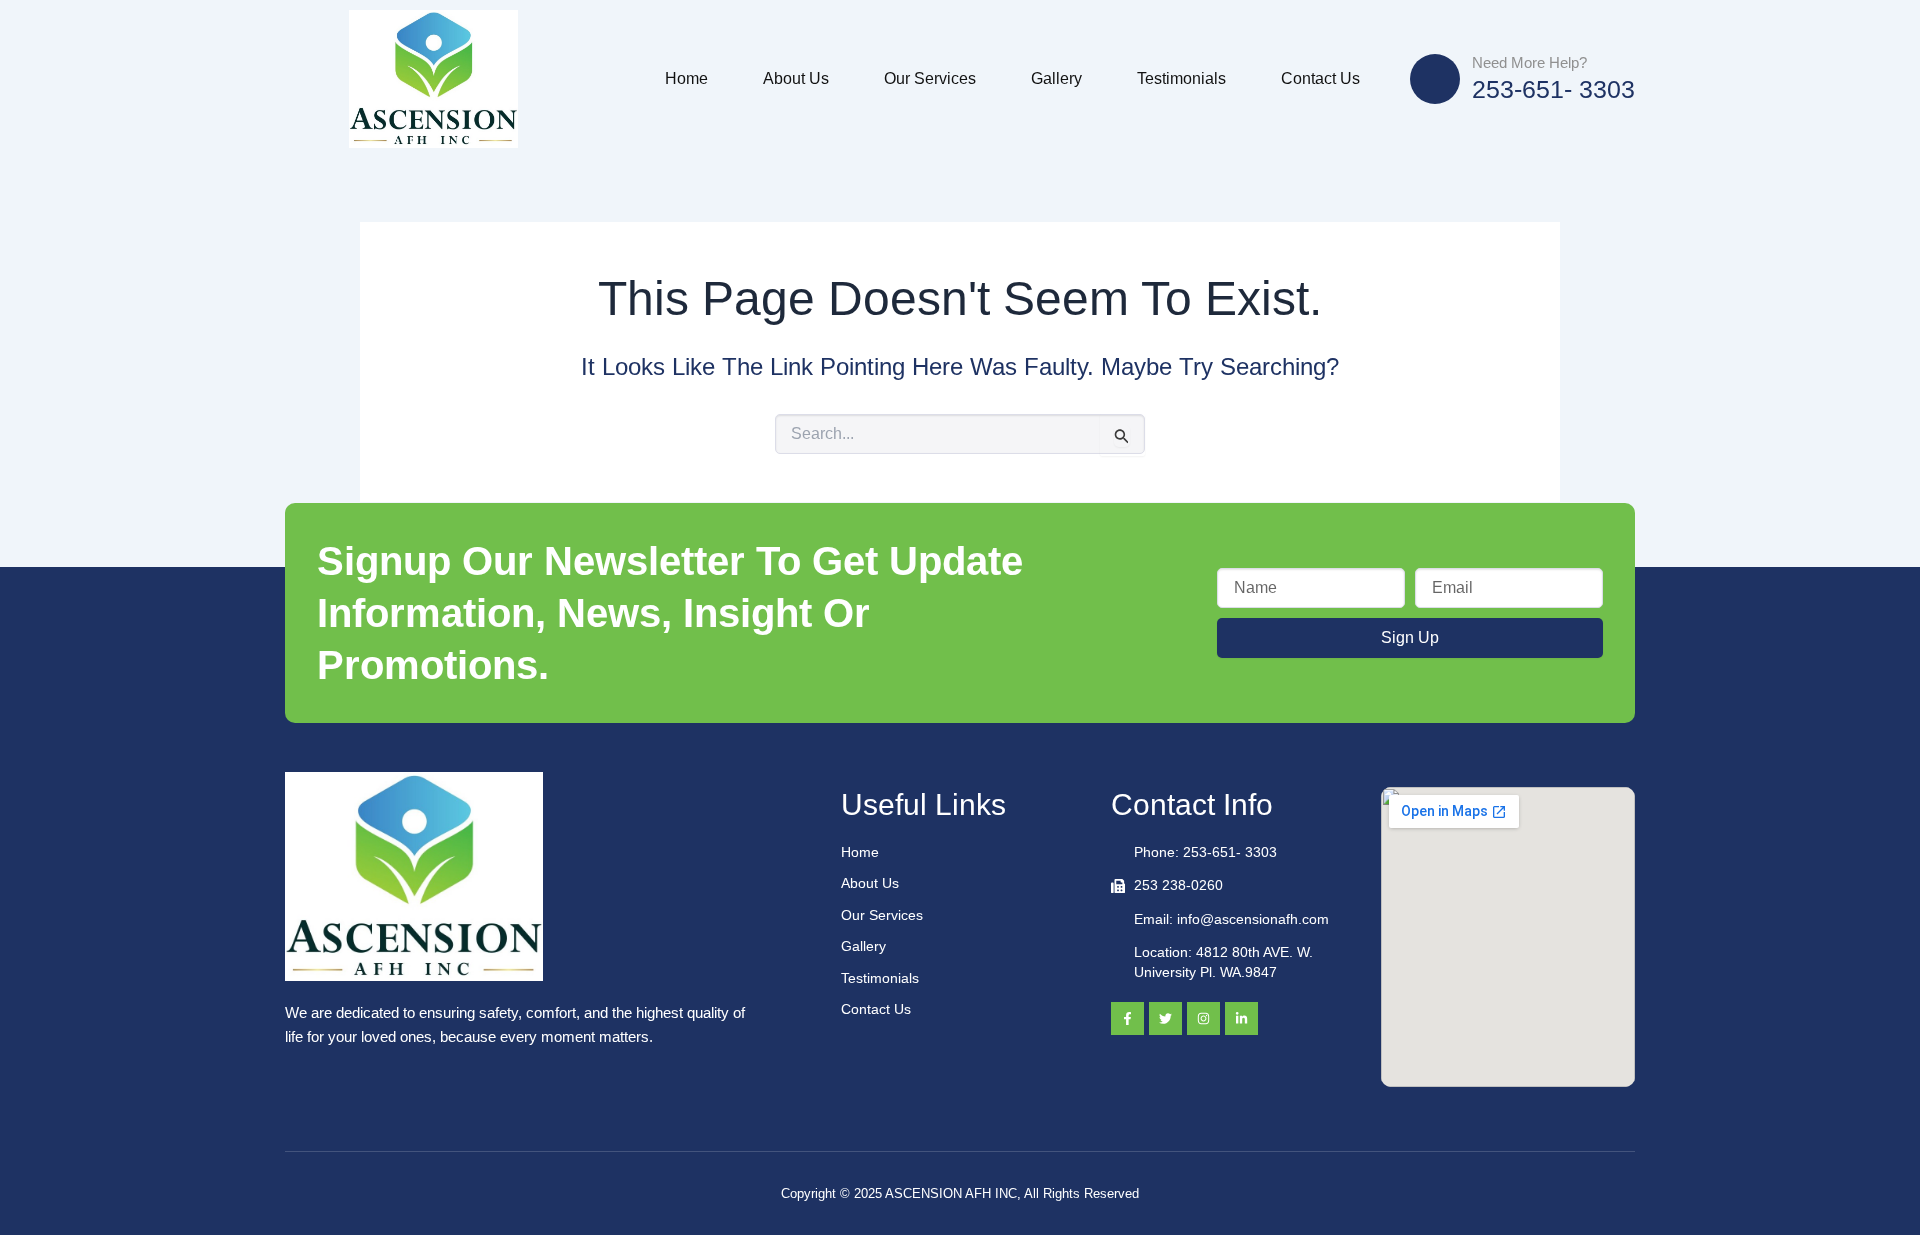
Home (686, 78)
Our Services (930, 78)
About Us (796, 78)
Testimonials (1181, 78)
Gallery (1056, 78)
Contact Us (1320, 78)
